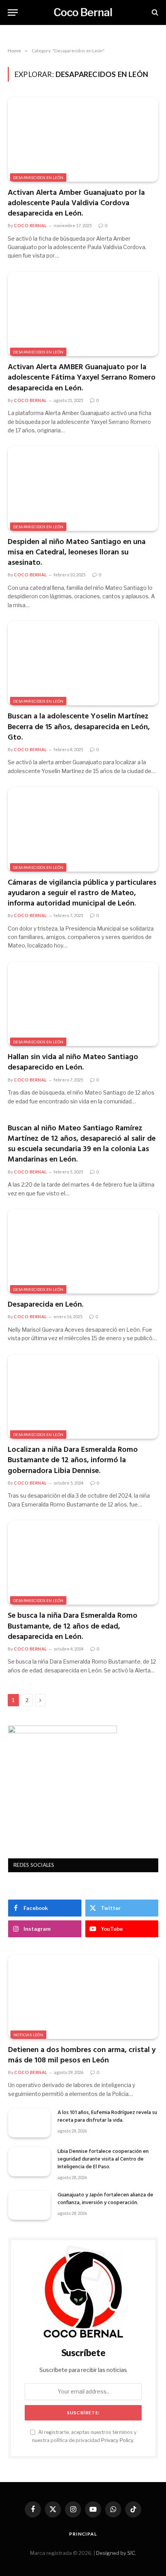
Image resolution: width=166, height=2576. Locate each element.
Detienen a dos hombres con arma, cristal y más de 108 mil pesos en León (82, 2055)
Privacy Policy (117, 2440)
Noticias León (28, 2035)
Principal (83, 2534)
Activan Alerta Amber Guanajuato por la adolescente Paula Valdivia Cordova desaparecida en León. (76, 203)
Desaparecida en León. (46, 1305)
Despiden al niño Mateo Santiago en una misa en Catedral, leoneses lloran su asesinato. (77, 552)
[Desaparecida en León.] (83, 1251)
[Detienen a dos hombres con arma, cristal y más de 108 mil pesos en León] (83, 1997)
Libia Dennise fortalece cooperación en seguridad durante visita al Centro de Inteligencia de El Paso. (103, 2159)
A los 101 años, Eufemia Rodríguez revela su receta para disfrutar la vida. (107, 2117)
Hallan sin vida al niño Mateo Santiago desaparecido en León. (73, 1062)
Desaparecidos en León (38, 177)
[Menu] (13, 13)
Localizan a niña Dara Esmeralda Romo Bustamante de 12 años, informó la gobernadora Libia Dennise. (73, 1460)
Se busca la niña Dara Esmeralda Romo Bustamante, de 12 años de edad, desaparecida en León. (73, 1626)
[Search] (154, 13)
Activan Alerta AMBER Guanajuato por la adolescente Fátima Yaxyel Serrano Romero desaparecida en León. (82, 378)
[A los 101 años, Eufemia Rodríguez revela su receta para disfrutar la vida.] (29, 2123)
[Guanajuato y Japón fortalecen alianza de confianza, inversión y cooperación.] (29, 2205)
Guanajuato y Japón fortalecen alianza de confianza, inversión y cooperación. (105, 2199)
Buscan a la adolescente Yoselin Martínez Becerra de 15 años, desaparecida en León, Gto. (79, 727)
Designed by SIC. (116, 2553)
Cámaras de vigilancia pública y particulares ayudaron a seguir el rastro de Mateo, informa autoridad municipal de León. (82, 893)
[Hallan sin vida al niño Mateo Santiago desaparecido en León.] (83, 1004)
